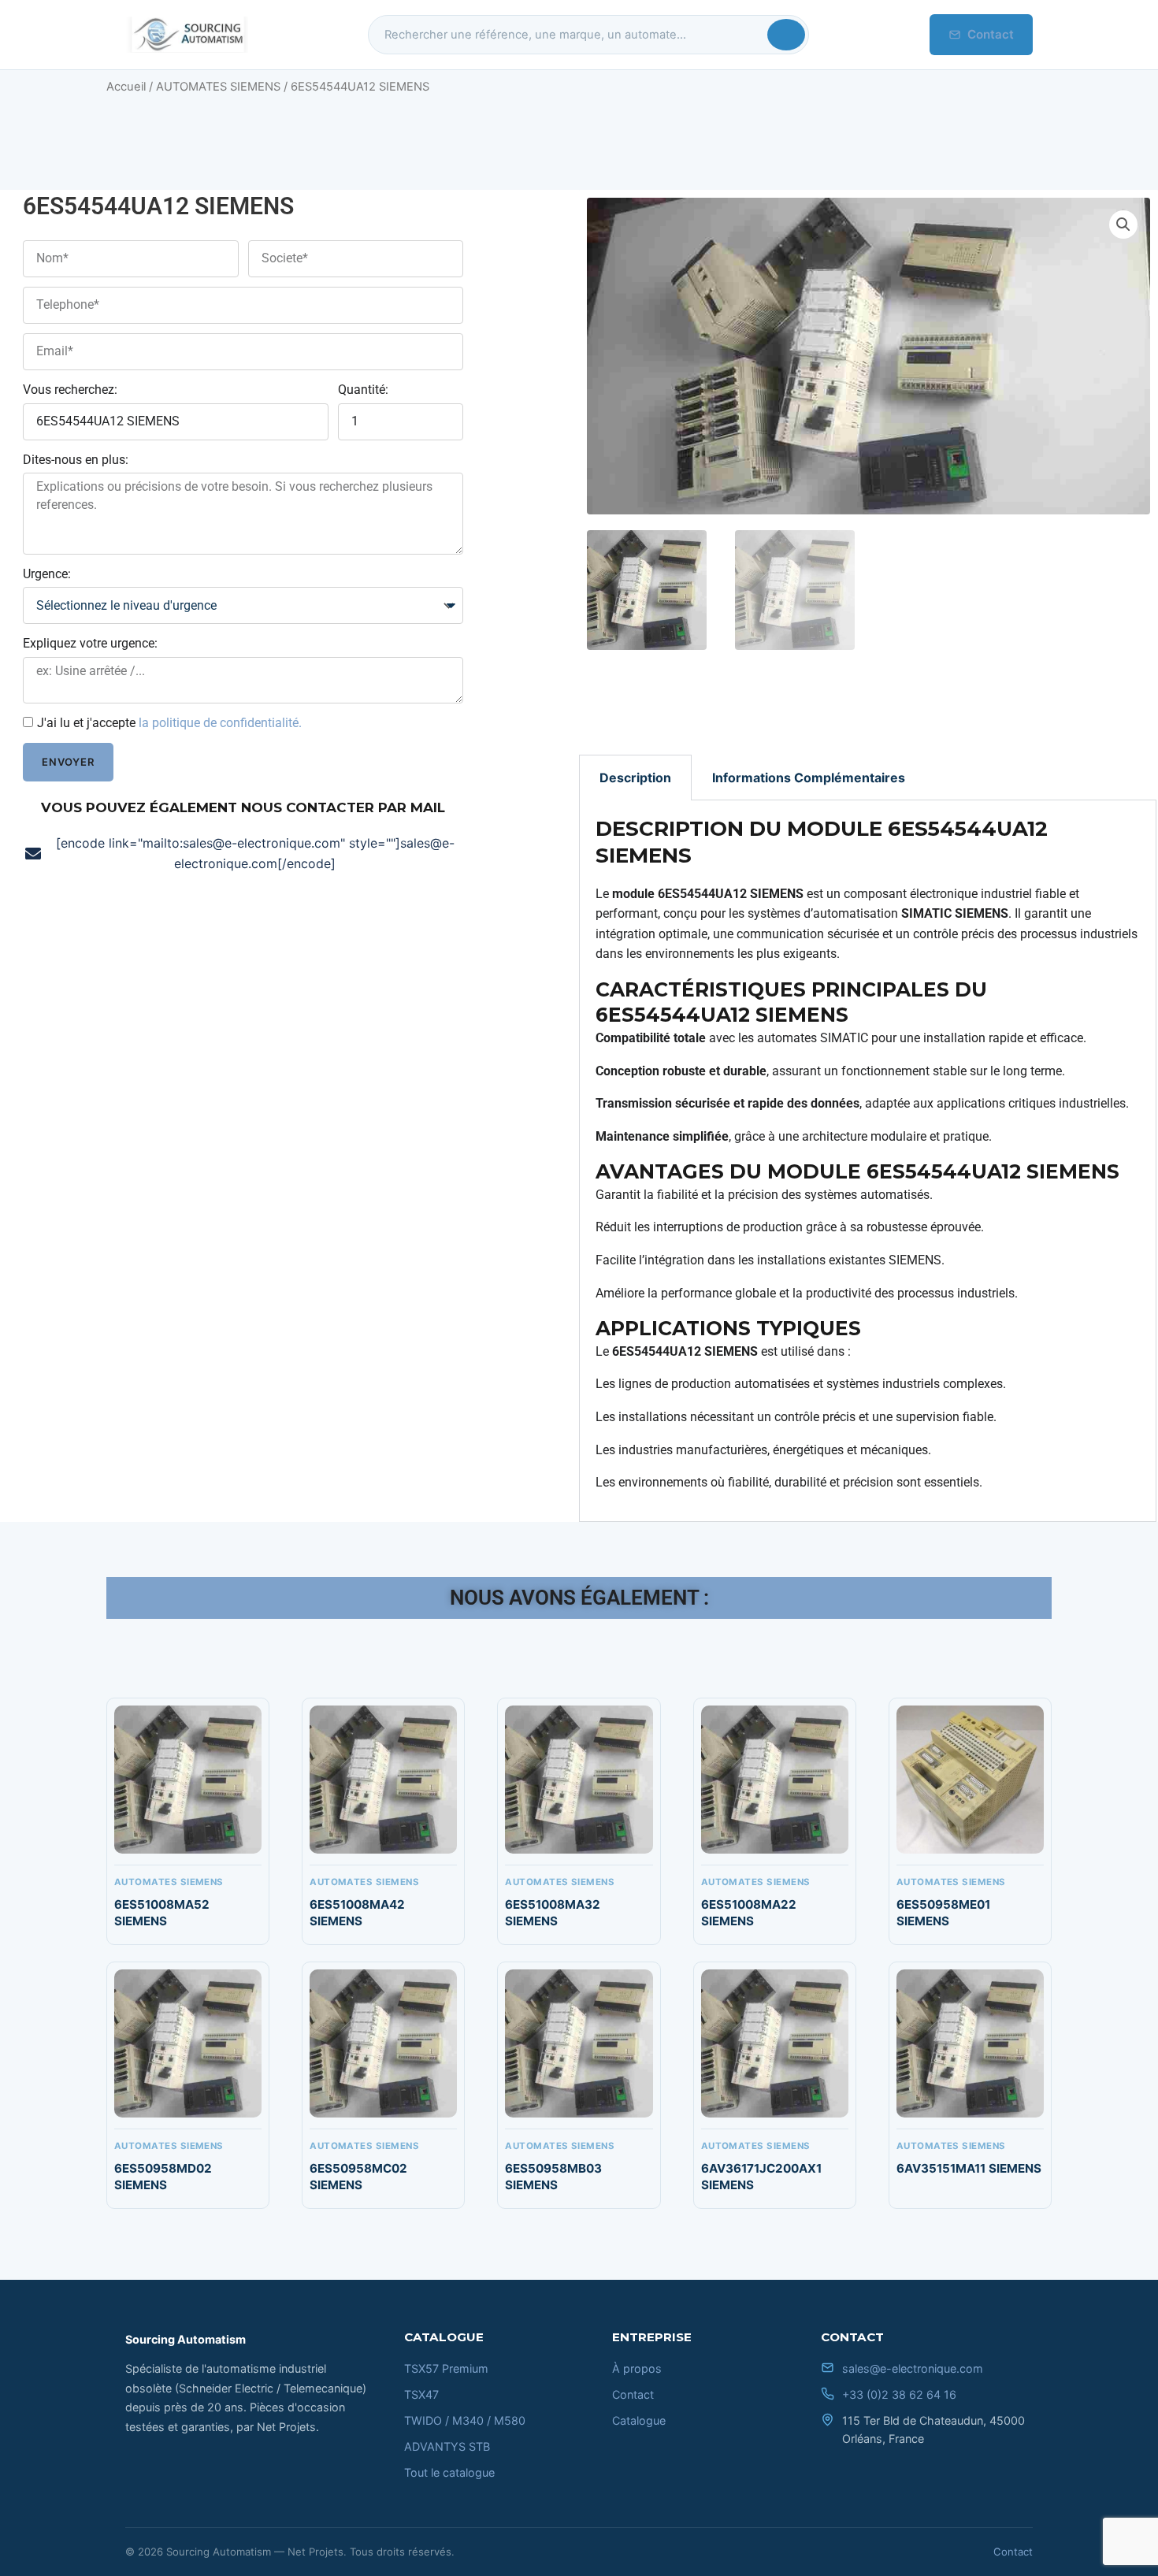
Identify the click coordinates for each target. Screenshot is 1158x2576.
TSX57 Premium (446, 2368)
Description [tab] (635, 778)
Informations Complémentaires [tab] (809, 778)
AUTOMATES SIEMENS (218, 87)
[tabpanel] (868, 1161)
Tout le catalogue (449, 2472)
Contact (991, 34)
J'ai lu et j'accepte (169, 723)
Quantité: (363, 390)
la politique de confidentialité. (220, 723)
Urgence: (47, 574)
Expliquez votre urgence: (90, 643)
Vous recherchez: (70, 390)
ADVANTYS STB (447, 2446)
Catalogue (639, 2420)
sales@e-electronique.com (913, 2368)
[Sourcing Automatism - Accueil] (187, 35)
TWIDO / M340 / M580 (465, 2420)
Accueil (126, 87)
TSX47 (421, 2394)
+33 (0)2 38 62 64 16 (899, 2394)
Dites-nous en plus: (76, 460)
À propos (637, 2368)
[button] (1123, 225)
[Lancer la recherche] (786, 35)
